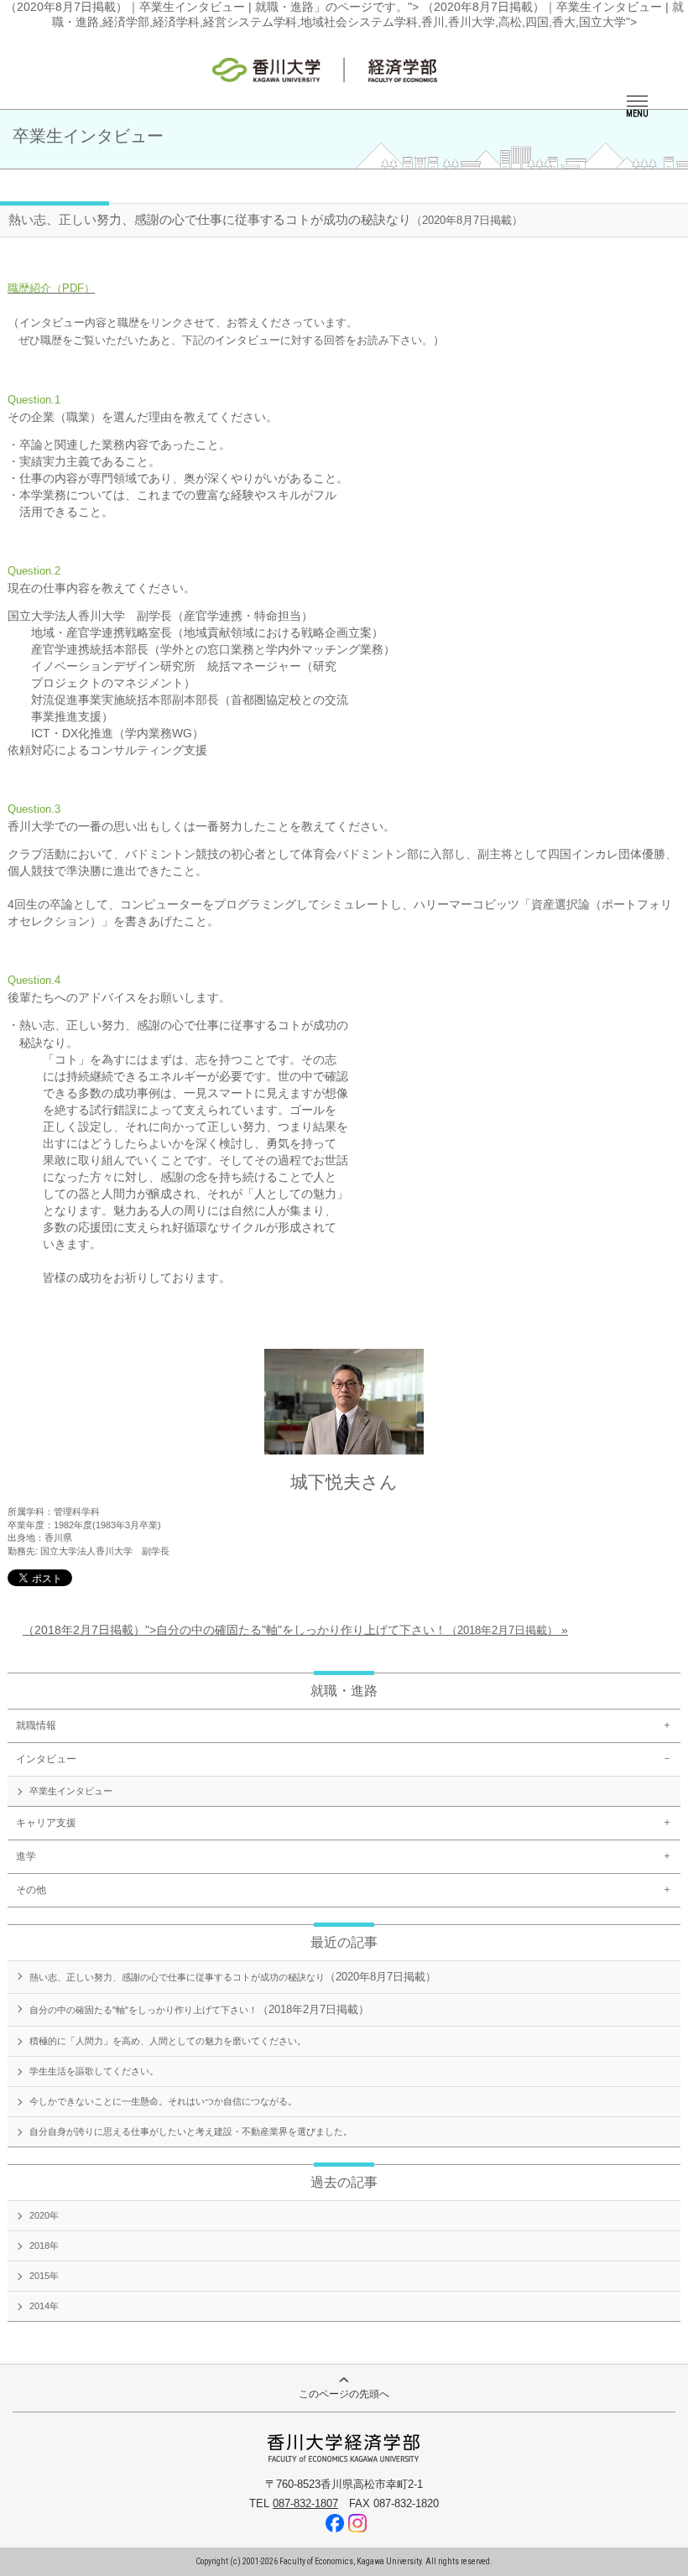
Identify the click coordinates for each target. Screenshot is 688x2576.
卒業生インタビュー (71, 1791)
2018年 (44, 2246)
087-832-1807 (305, 2503)
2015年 (44, 2276)
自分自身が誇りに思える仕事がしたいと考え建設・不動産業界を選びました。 (191, 2131)
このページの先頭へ (344, 2394)
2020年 (44, 2215)
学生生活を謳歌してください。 (94, 2071)
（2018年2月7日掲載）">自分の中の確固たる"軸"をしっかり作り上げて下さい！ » (295, 1630)
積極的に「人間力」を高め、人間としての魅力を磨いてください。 (168, 2041)
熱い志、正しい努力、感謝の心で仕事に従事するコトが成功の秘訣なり (233, 1977)
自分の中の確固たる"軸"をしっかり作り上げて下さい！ (199, 2009)
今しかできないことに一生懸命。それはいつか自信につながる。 (163, 2101)
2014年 (44, 2306)
